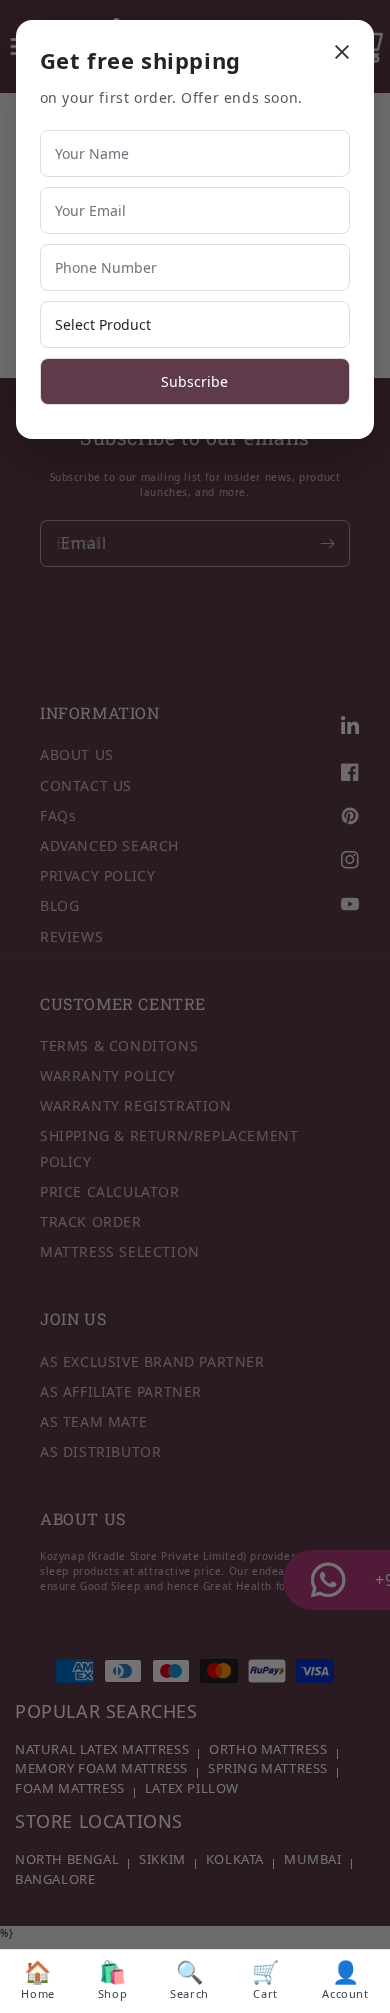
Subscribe (194, 381)
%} (195, 1013)
